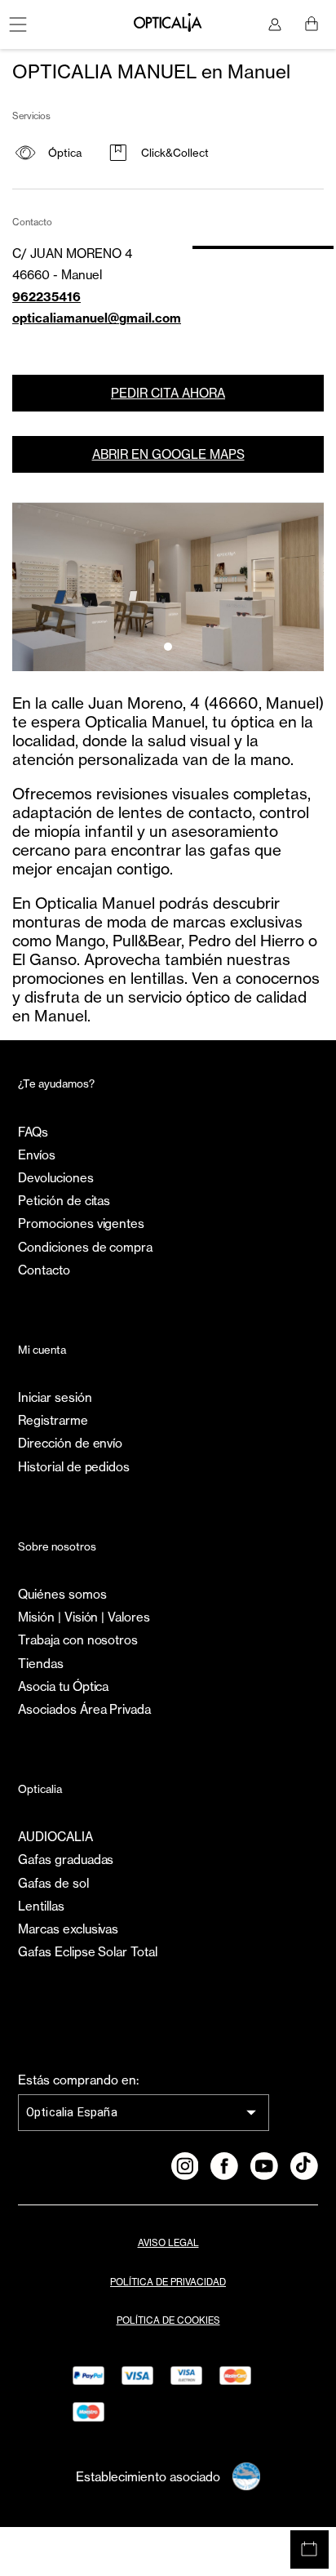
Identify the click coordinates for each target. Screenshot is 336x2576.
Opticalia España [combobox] (72, 2112)
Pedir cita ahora (168, 393)
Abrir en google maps (168, 454)
